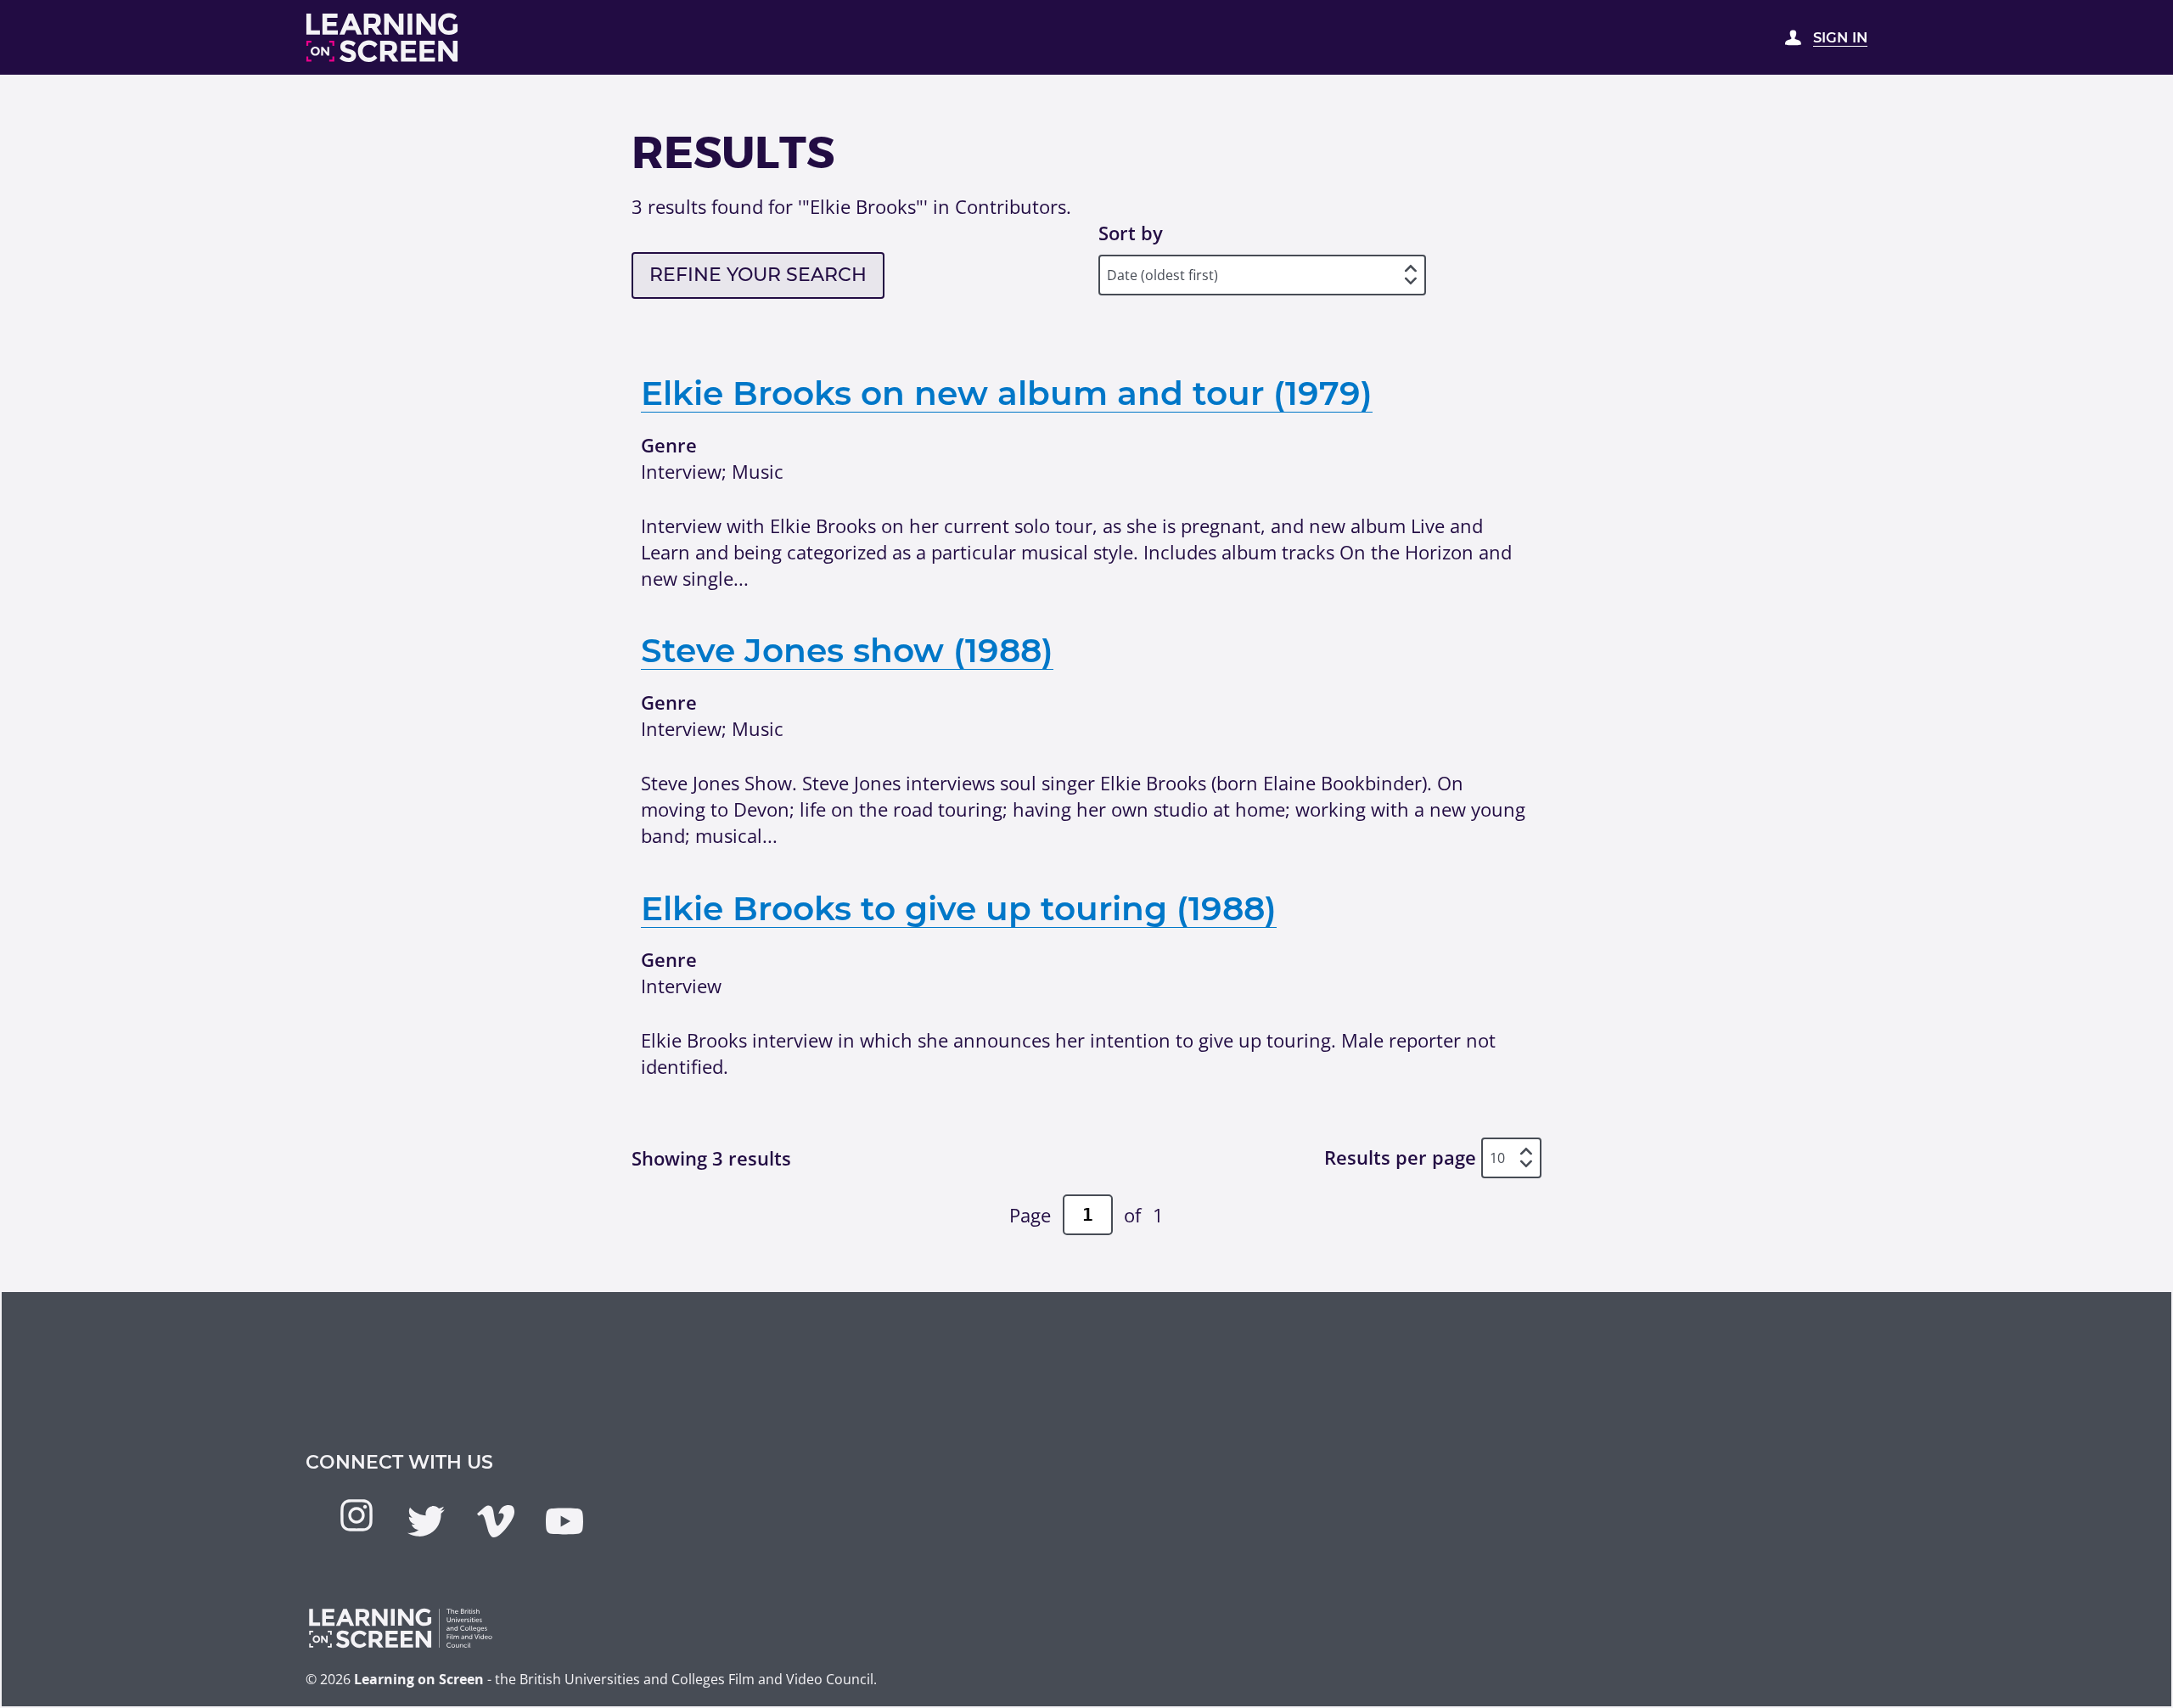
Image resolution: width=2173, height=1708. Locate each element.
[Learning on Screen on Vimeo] (496, 1521)
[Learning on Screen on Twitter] (426, 1521)
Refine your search (758, 275)
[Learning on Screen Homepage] (383, 38)
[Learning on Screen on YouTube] (564, 1521)
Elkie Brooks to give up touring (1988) (959, 908)
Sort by (1131, 233)
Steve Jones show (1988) (847, 650)
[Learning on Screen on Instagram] (357, 1515)
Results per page (1400, 1158)
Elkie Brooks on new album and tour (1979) (1007, 393)
